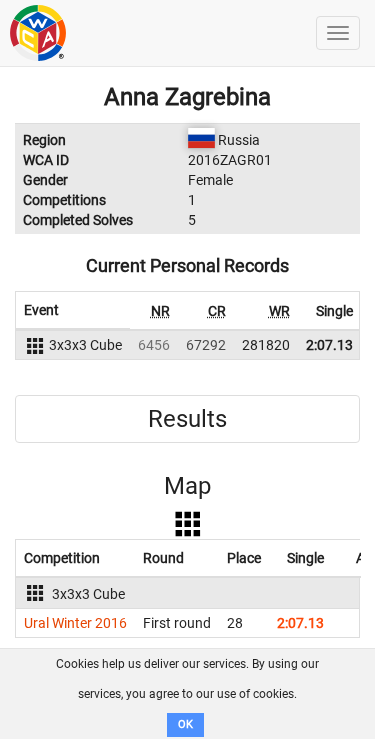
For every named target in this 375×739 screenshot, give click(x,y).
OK (185, 724)
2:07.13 (329, 345)
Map (187, 486)
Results (187, 419)
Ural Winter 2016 (75, 623)
